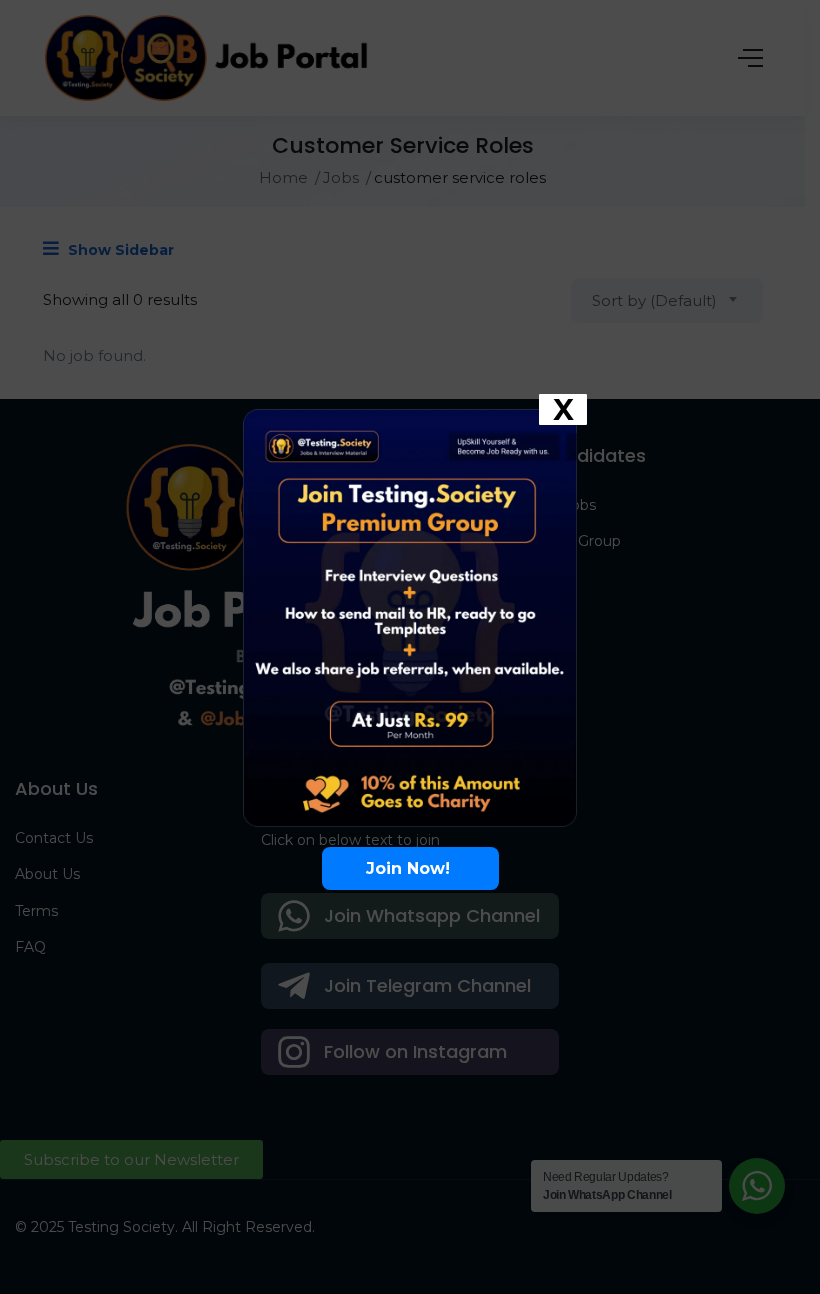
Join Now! (410, 868)
